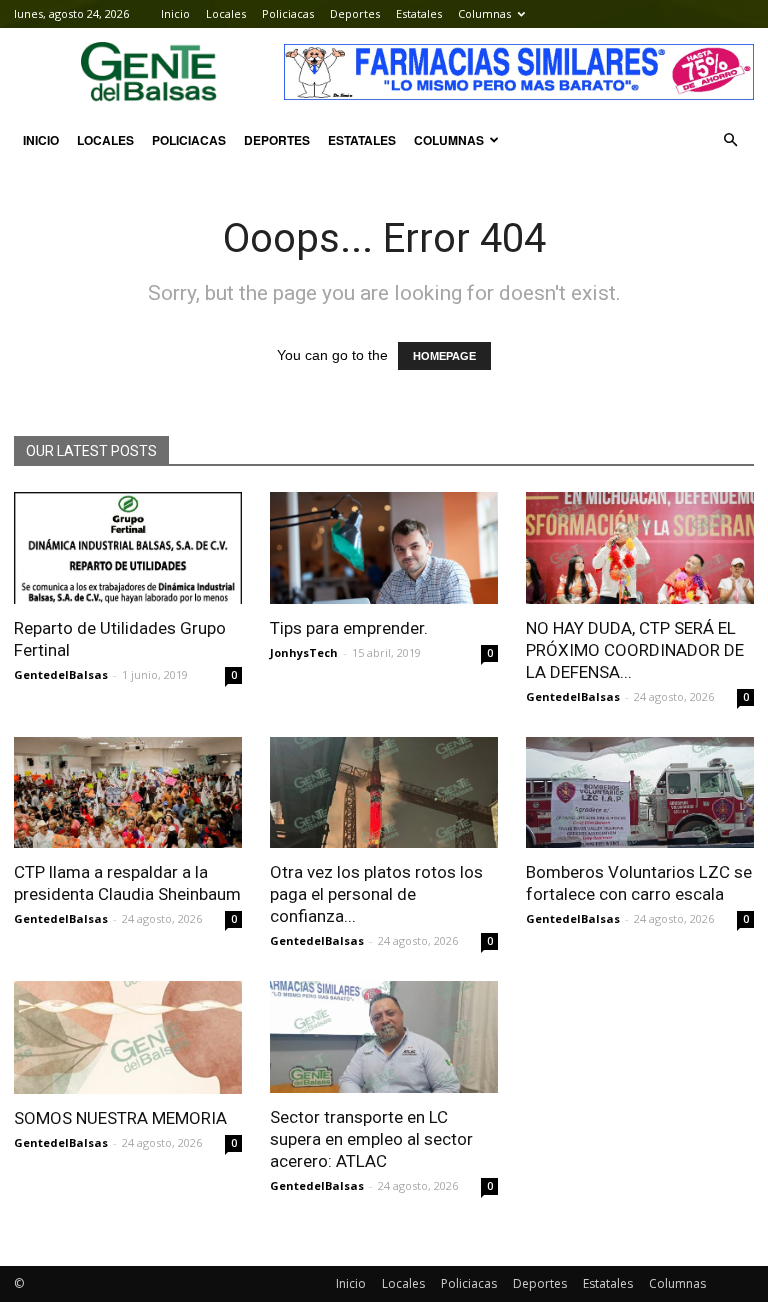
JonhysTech (304, 652)
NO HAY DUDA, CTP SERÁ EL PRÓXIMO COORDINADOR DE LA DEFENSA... (635, 650)
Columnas (484, 13)
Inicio (175, 13)
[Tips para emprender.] (384, 548)
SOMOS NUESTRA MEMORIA (120, 1118)
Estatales (419, 13)
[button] (730, 140)
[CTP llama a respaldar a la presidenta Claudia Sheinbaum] (128, 793)
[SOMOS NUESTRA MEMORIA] (128, 1037)
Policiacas (288, 13)
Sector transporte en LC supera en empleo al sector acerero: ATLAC (371, 1139)
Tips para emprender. (349, 628)
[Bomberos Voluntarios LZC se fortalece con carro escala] (640, 793)
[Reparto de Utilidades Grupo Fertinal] (128, 548)
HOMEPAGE (444, 356)
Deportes (355, 13)
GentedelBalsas (61, 674)
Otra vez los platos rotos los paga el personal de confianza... (376, 894)
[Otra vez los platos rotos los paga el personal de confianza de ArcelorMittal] (384, 793)
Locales (226, 13)
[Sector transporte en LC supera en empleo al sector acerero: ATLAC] (384, 1037)
